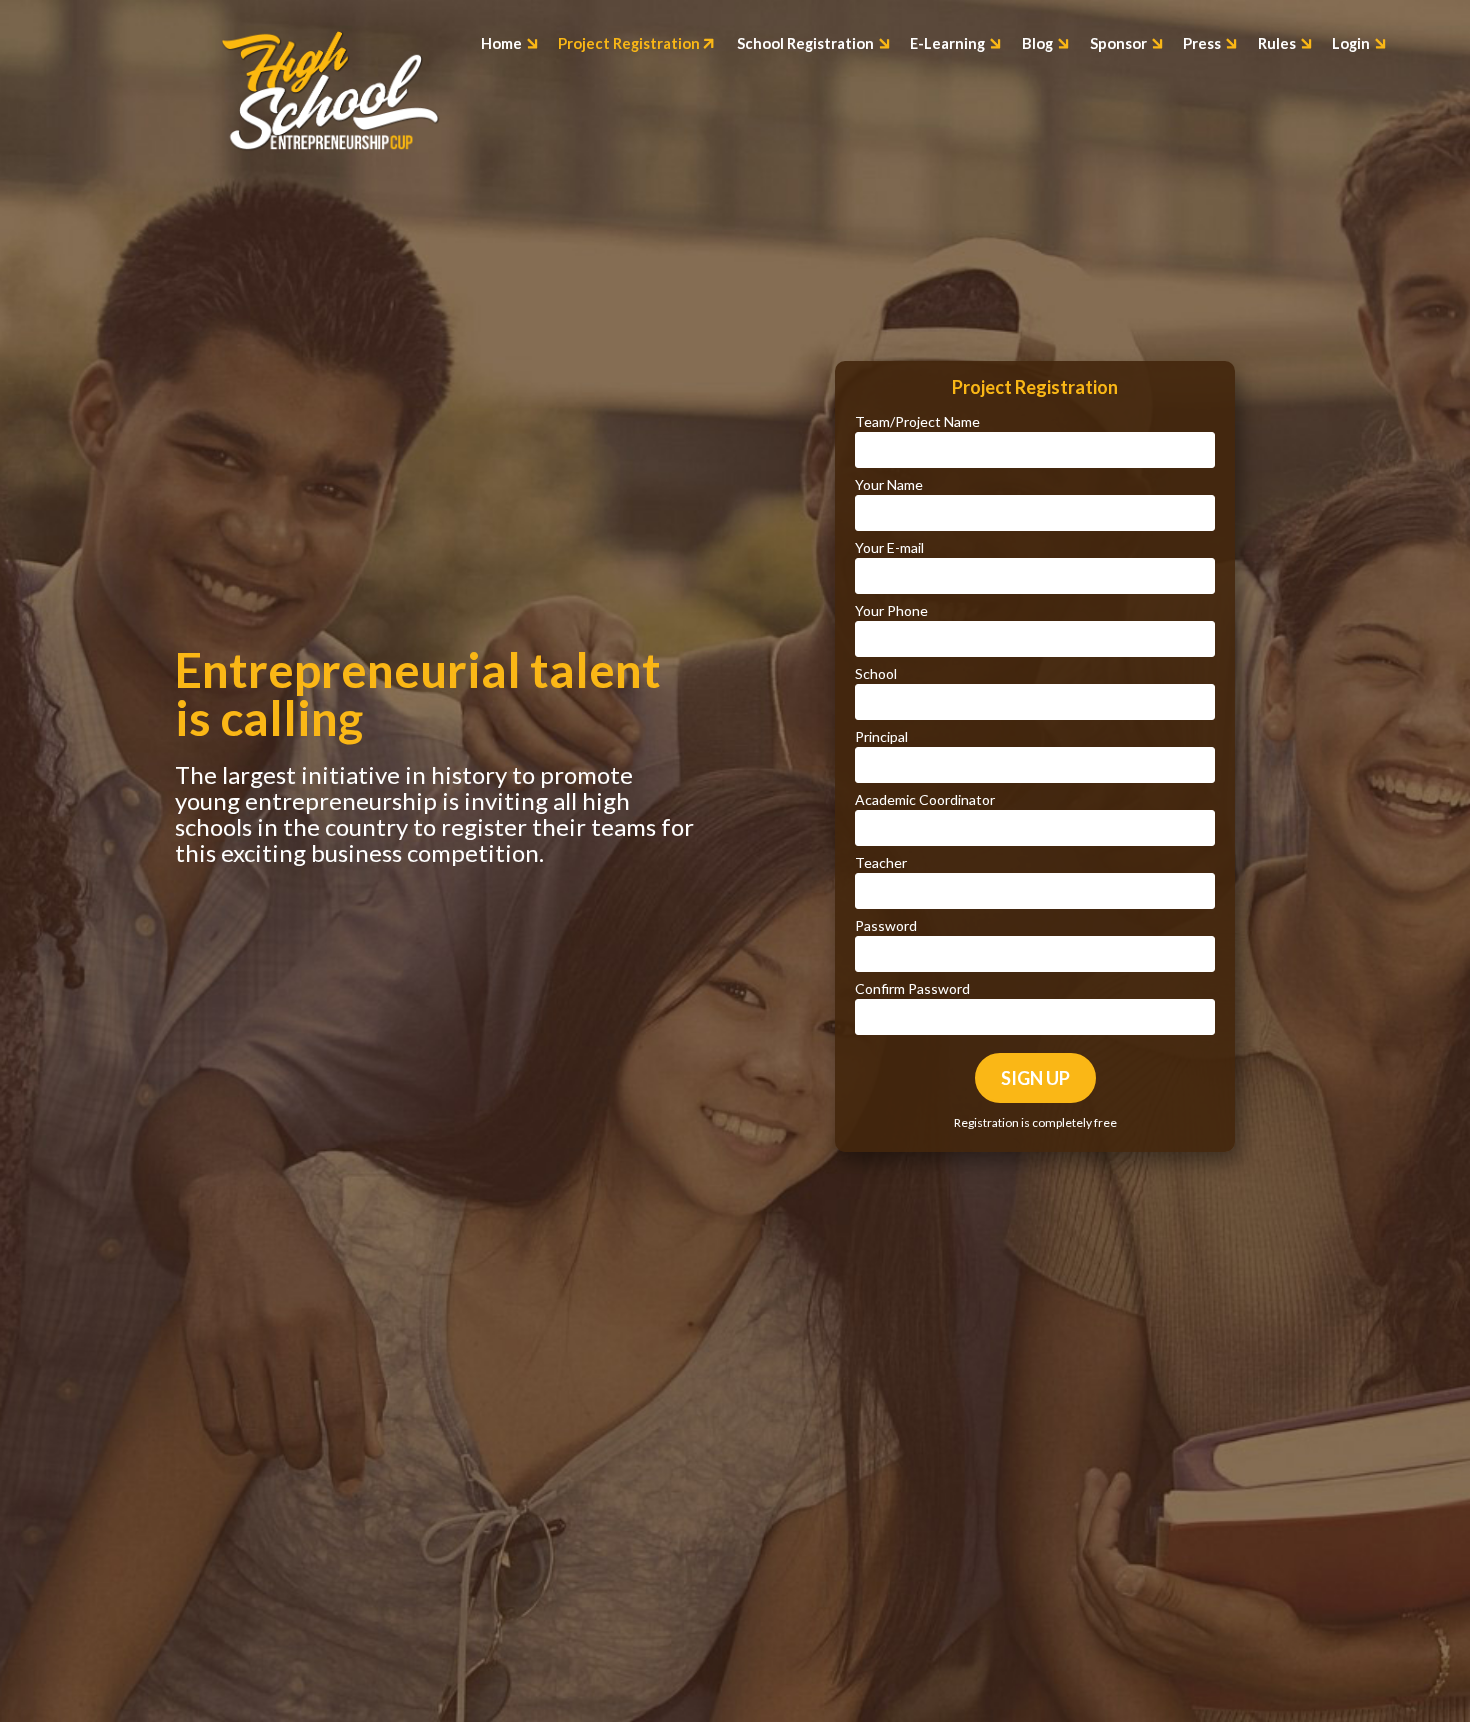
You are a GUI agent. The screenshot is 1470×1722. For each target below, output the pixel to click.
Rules (1278, 44)
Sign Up (1035, 1078)
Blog (1039, 44)
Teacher (881, 862)
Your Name (889, 484)
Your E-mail (889, 547)
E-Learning (949, 44)
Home (503, 44)
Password (886, 925)
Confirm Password (912, 988)
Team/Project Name (917, 421)
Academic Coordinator (925, 799)
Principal (881, 736)
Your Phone (891, 610)
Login (1352, 44)
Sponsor (1120, 44)
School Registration (807, 44)
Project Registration (630, 44)
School (876, 673)
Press (1203, 44)
